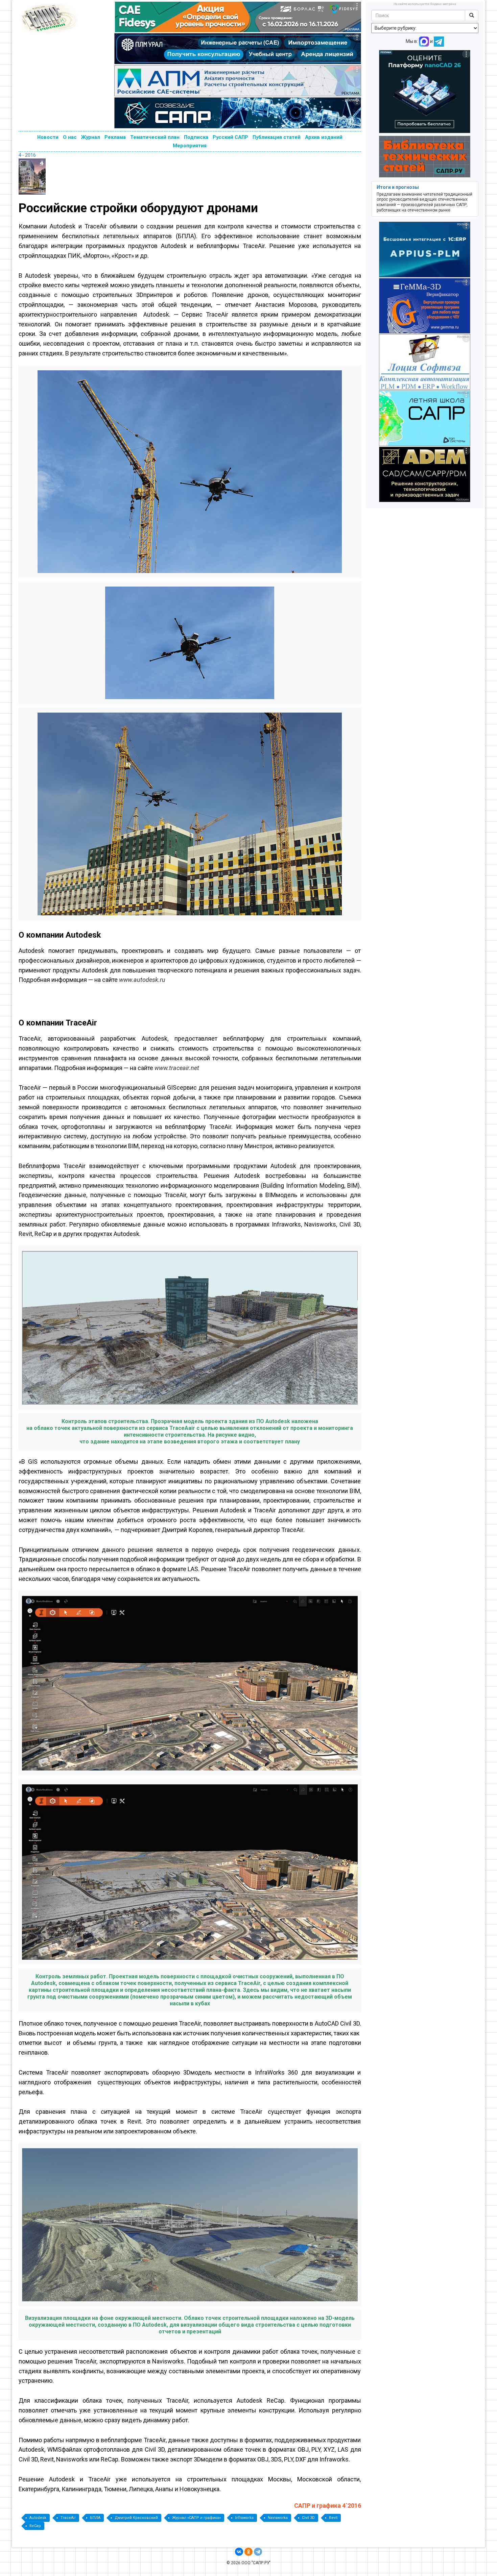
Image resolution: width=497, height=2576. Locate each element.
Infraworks (244, 2518)
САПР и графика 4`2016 (328, 2506)
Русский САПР (230, 137)
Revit (333, 2518)
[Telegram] (258, 2552)
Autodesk (38, 2518)
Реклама (115, 137)
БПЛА (95, 2518)
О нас (70, 137)
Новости (48, 137)
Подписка (196, 137)
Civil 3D (308, 2518)
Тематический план (155, 137)
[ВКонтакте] (239, 2552)
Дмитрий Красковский (136, 2518)
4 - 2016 (27, 155)
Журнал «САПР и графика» (196, 2518)
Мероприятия (190, 146)
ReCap (35, 2526)
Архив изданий (324, 137)
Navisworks (278, 2518)
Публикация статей (277, 137)
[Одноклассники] (249, 2552)
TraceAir (68, 2518)
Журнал (91, 137)
